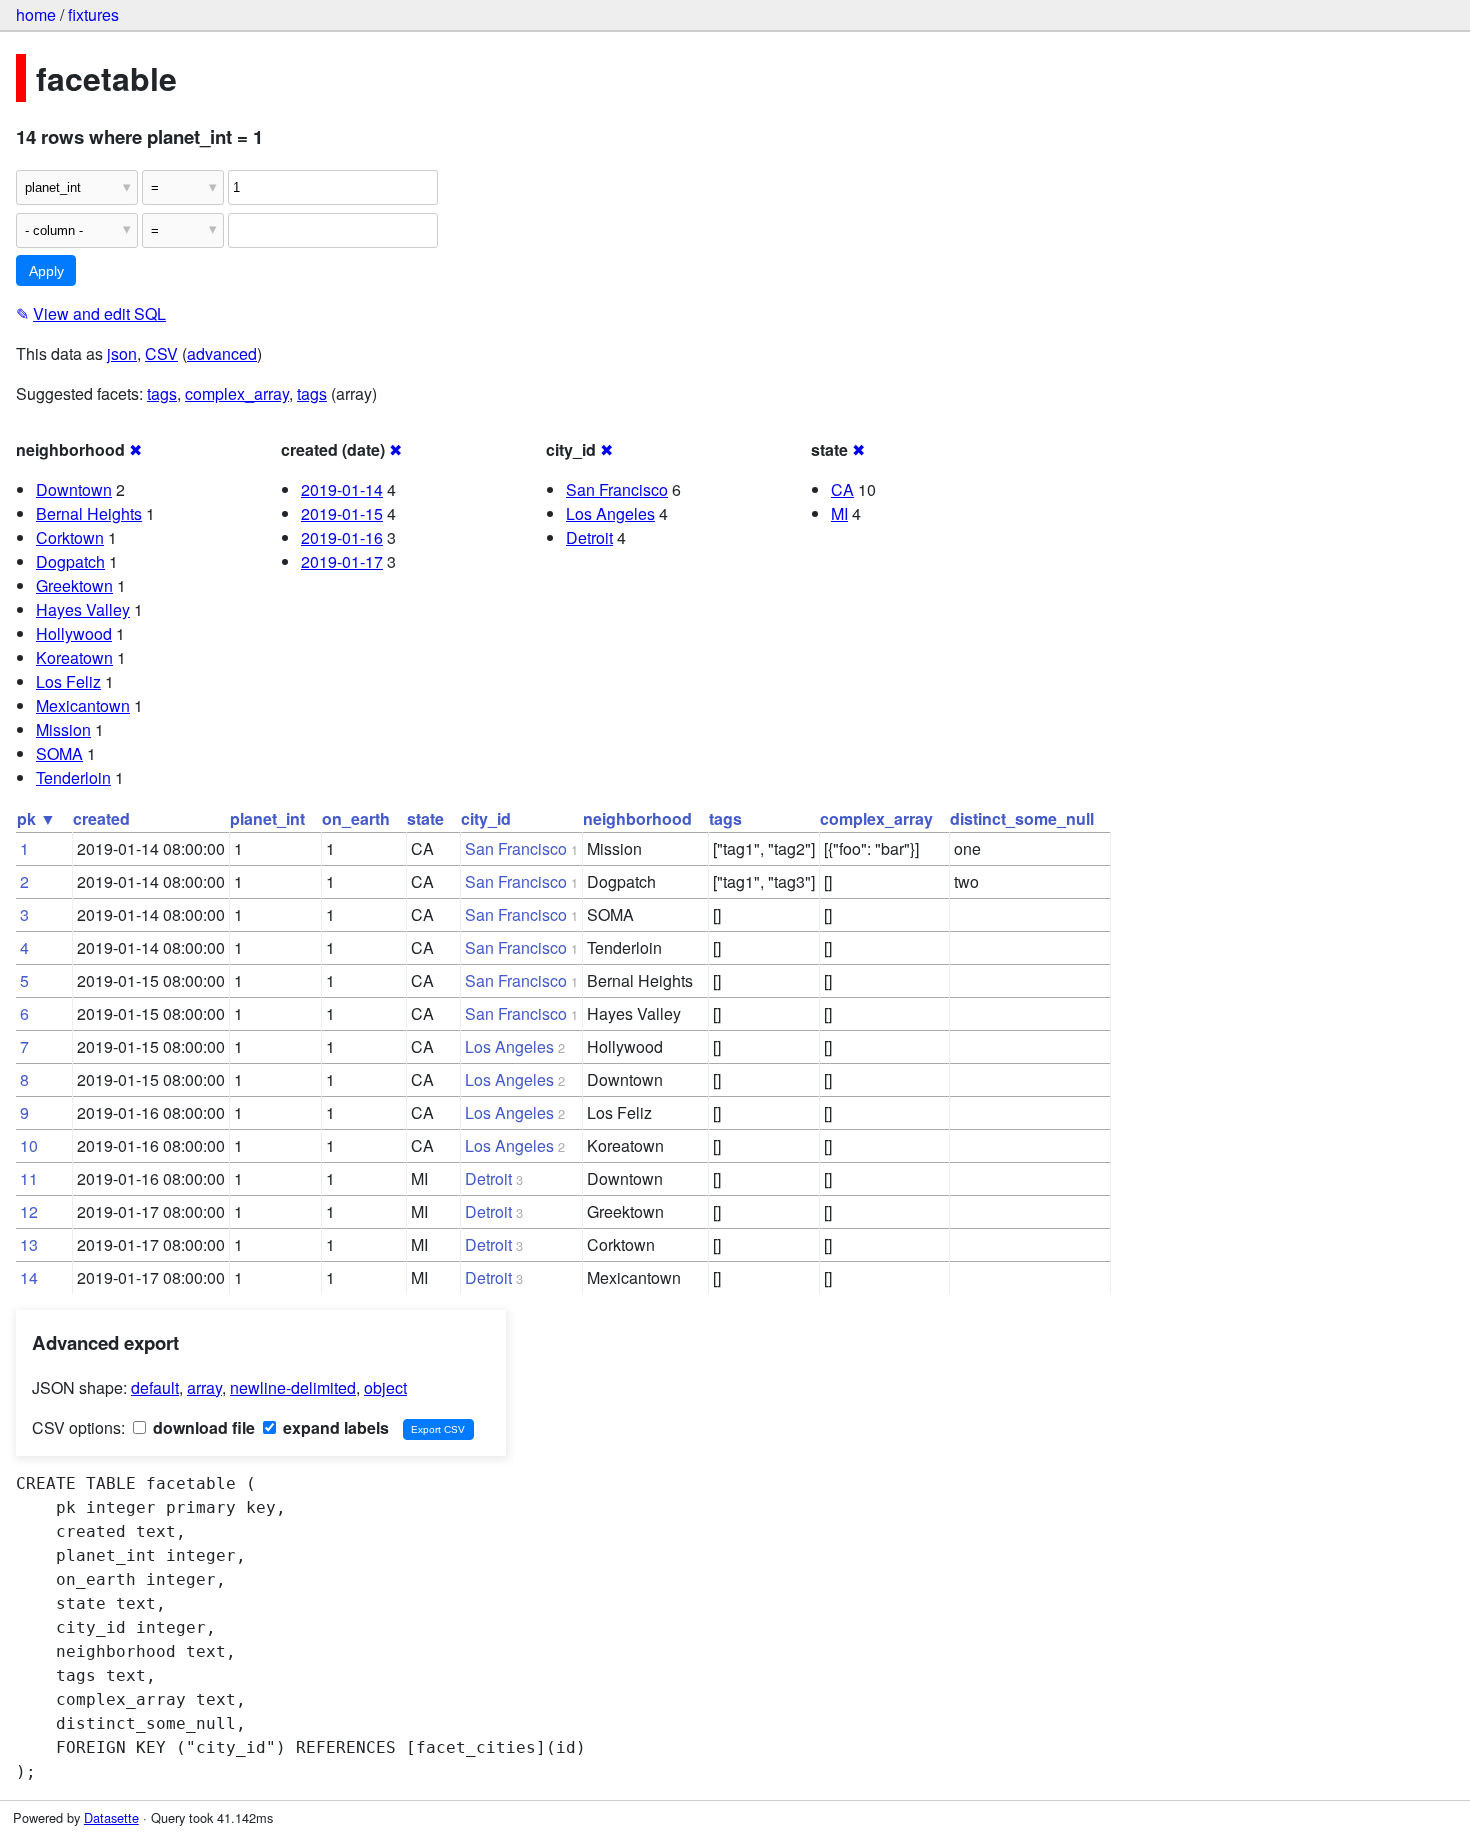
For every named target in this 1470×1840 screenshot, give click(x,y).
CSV (161, 353)
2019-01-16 (342, 537)
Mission (63, 729)
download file (202, 1427)
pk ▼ (36, 818)
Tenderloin (73, 777)
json (122, 353)
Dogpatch (70, 561)
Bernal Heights (89, 513)
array (204, 1387)
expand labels (334, 1427)
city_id (486, 818)
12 (29, 1211)
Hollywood (74, 633)
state (425, 818)
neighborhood (637, 818)
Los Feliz (68, 681)
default (155, 1387)
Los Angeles (610, 513)
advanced (222, 353)
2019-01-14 (342, 489)
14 (29, 1277)
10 (29, 1145)
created (101, 818)
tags (162, 393)
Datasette (111, 1817)
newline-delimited (293, 1387)
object (385, 1387)
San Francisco (617, 489)
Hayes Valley (83, 609)
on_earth (356, 818)
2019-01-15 (342, 513)
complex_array (237, 393)
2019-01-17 (342, 561)
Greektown (74, 585)
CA (842, 489)
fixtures (93, 14)
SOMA (59, 753)
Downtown (74, 489)
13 (29, 1244)
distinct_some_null (1022, 818)
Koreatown (74, 657)
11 (29, 1178)
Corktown (70, 537)
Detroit (589, 537)
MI (839, 513)
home (36, 14)
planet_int (267, 818)
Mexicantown (83, 705)
